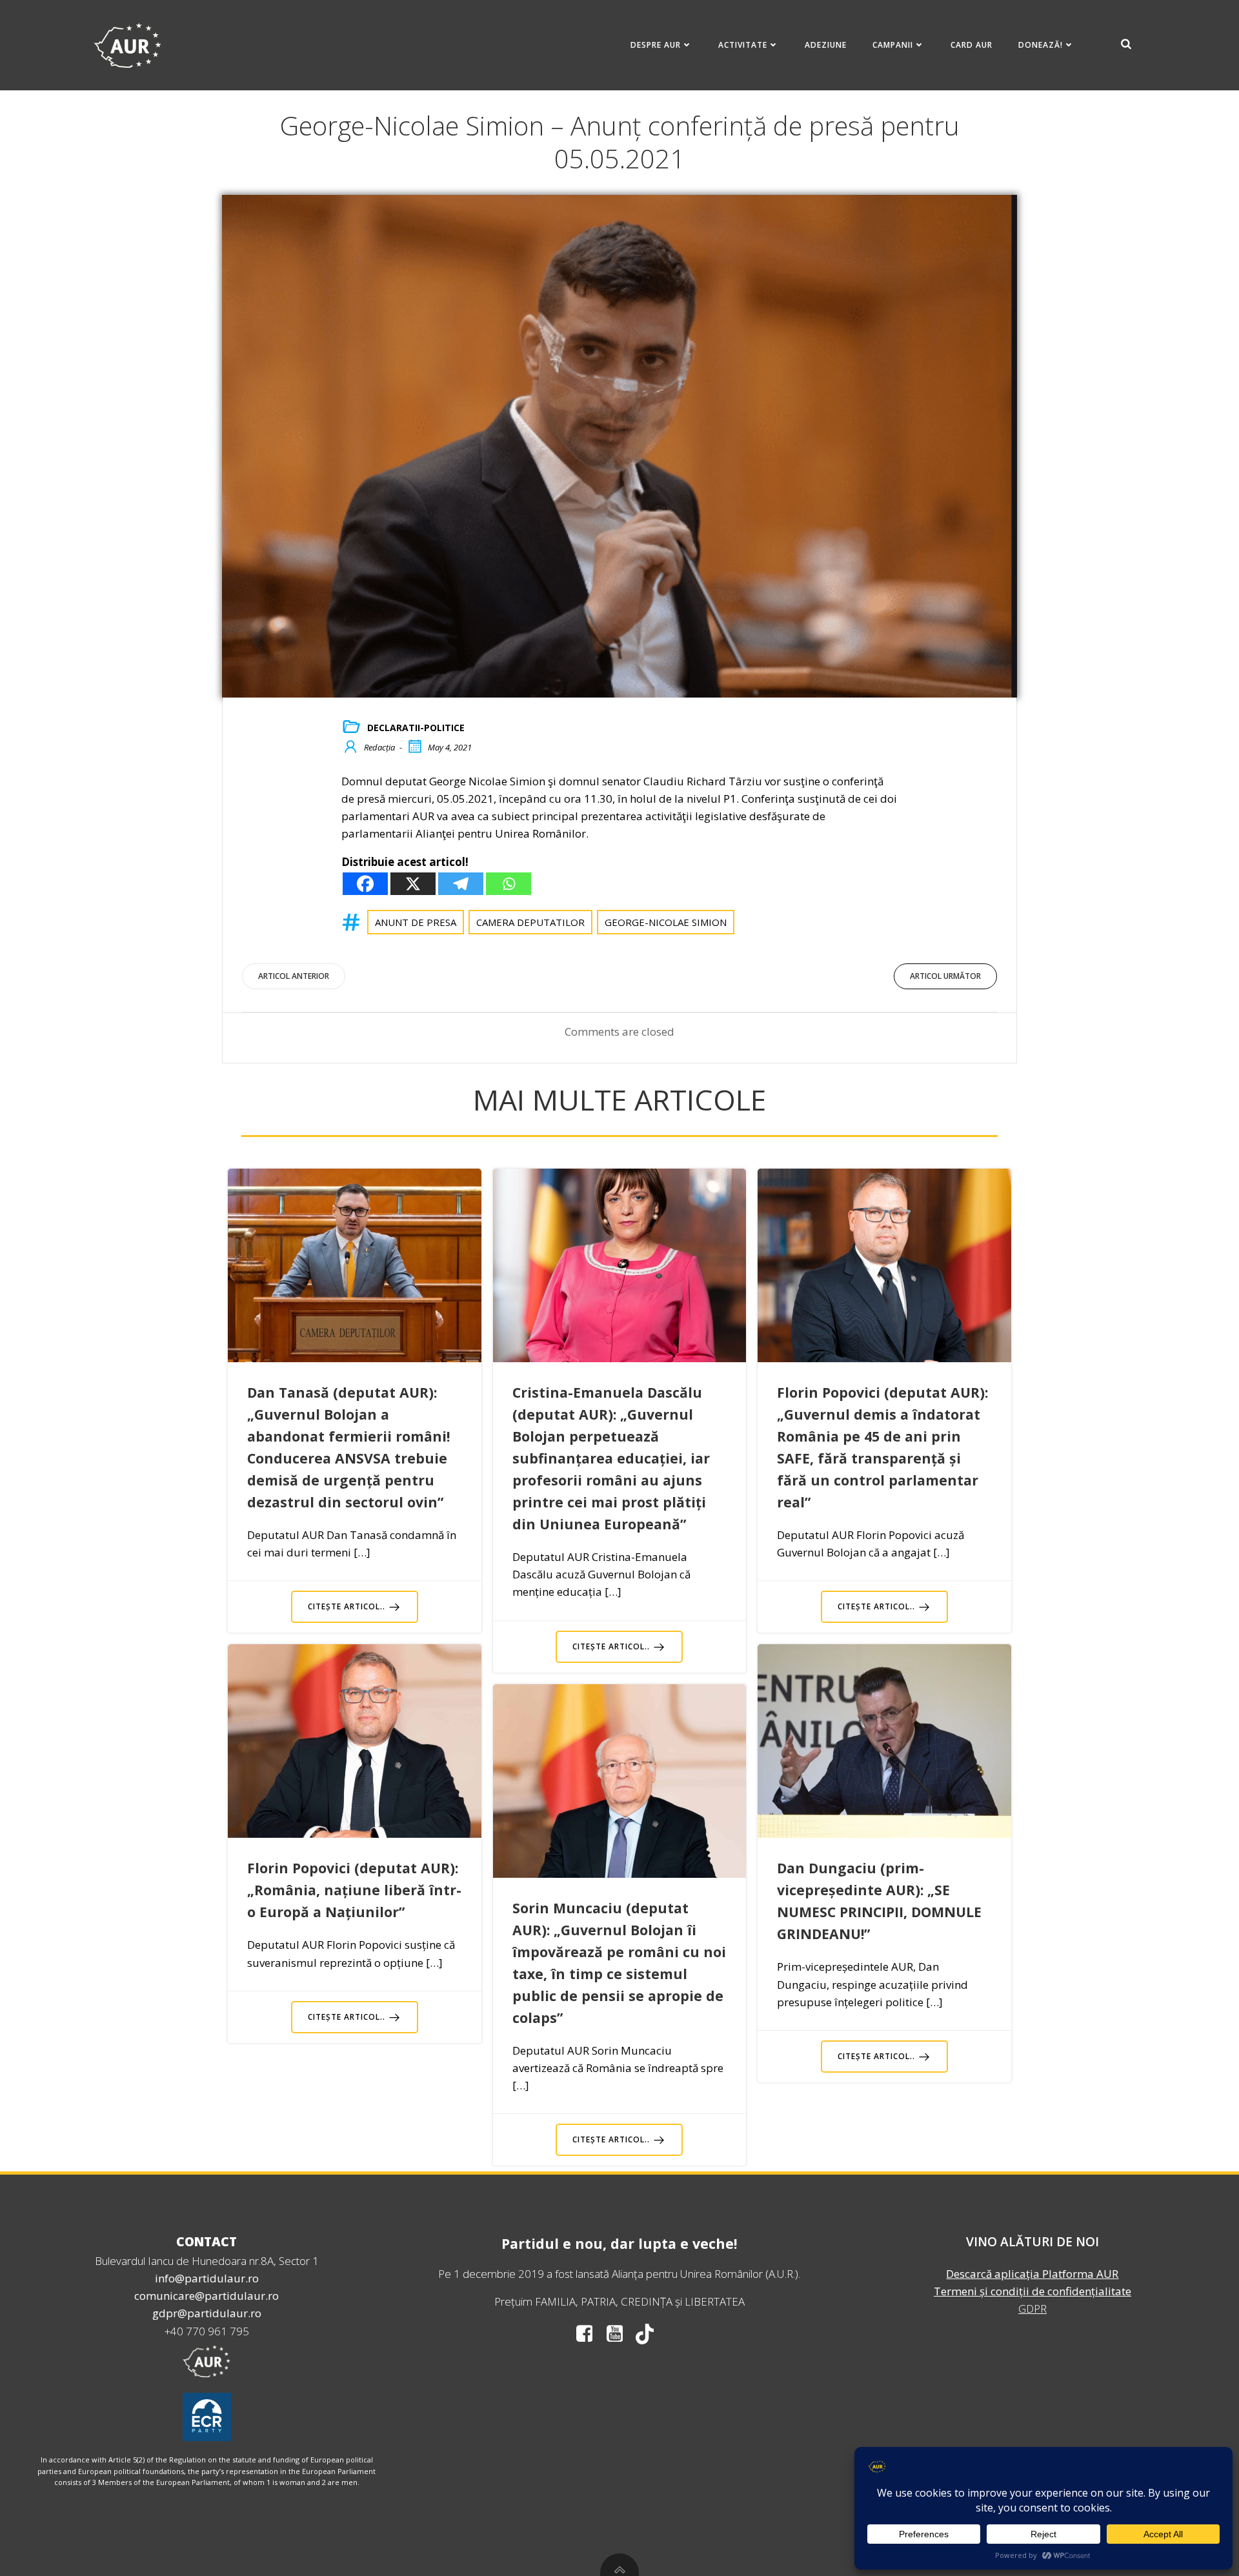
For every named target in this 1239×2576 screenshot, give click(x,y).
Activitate (743, 45)
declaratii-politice (416, 728)
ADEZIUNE (826, 45)
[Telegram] (461, 884)
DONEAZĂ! (1041, 45)
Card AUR (972, 45)
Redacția (379, 747)
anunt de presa (416, 922)
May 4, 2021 (450, 747)
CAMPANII (893, 45)
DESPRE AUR (656, 45)
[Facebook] (365, 884)
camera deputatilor (530, 922)
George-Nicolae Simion (666, 922)
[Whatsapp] (509, 884)
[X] (413, 884)
